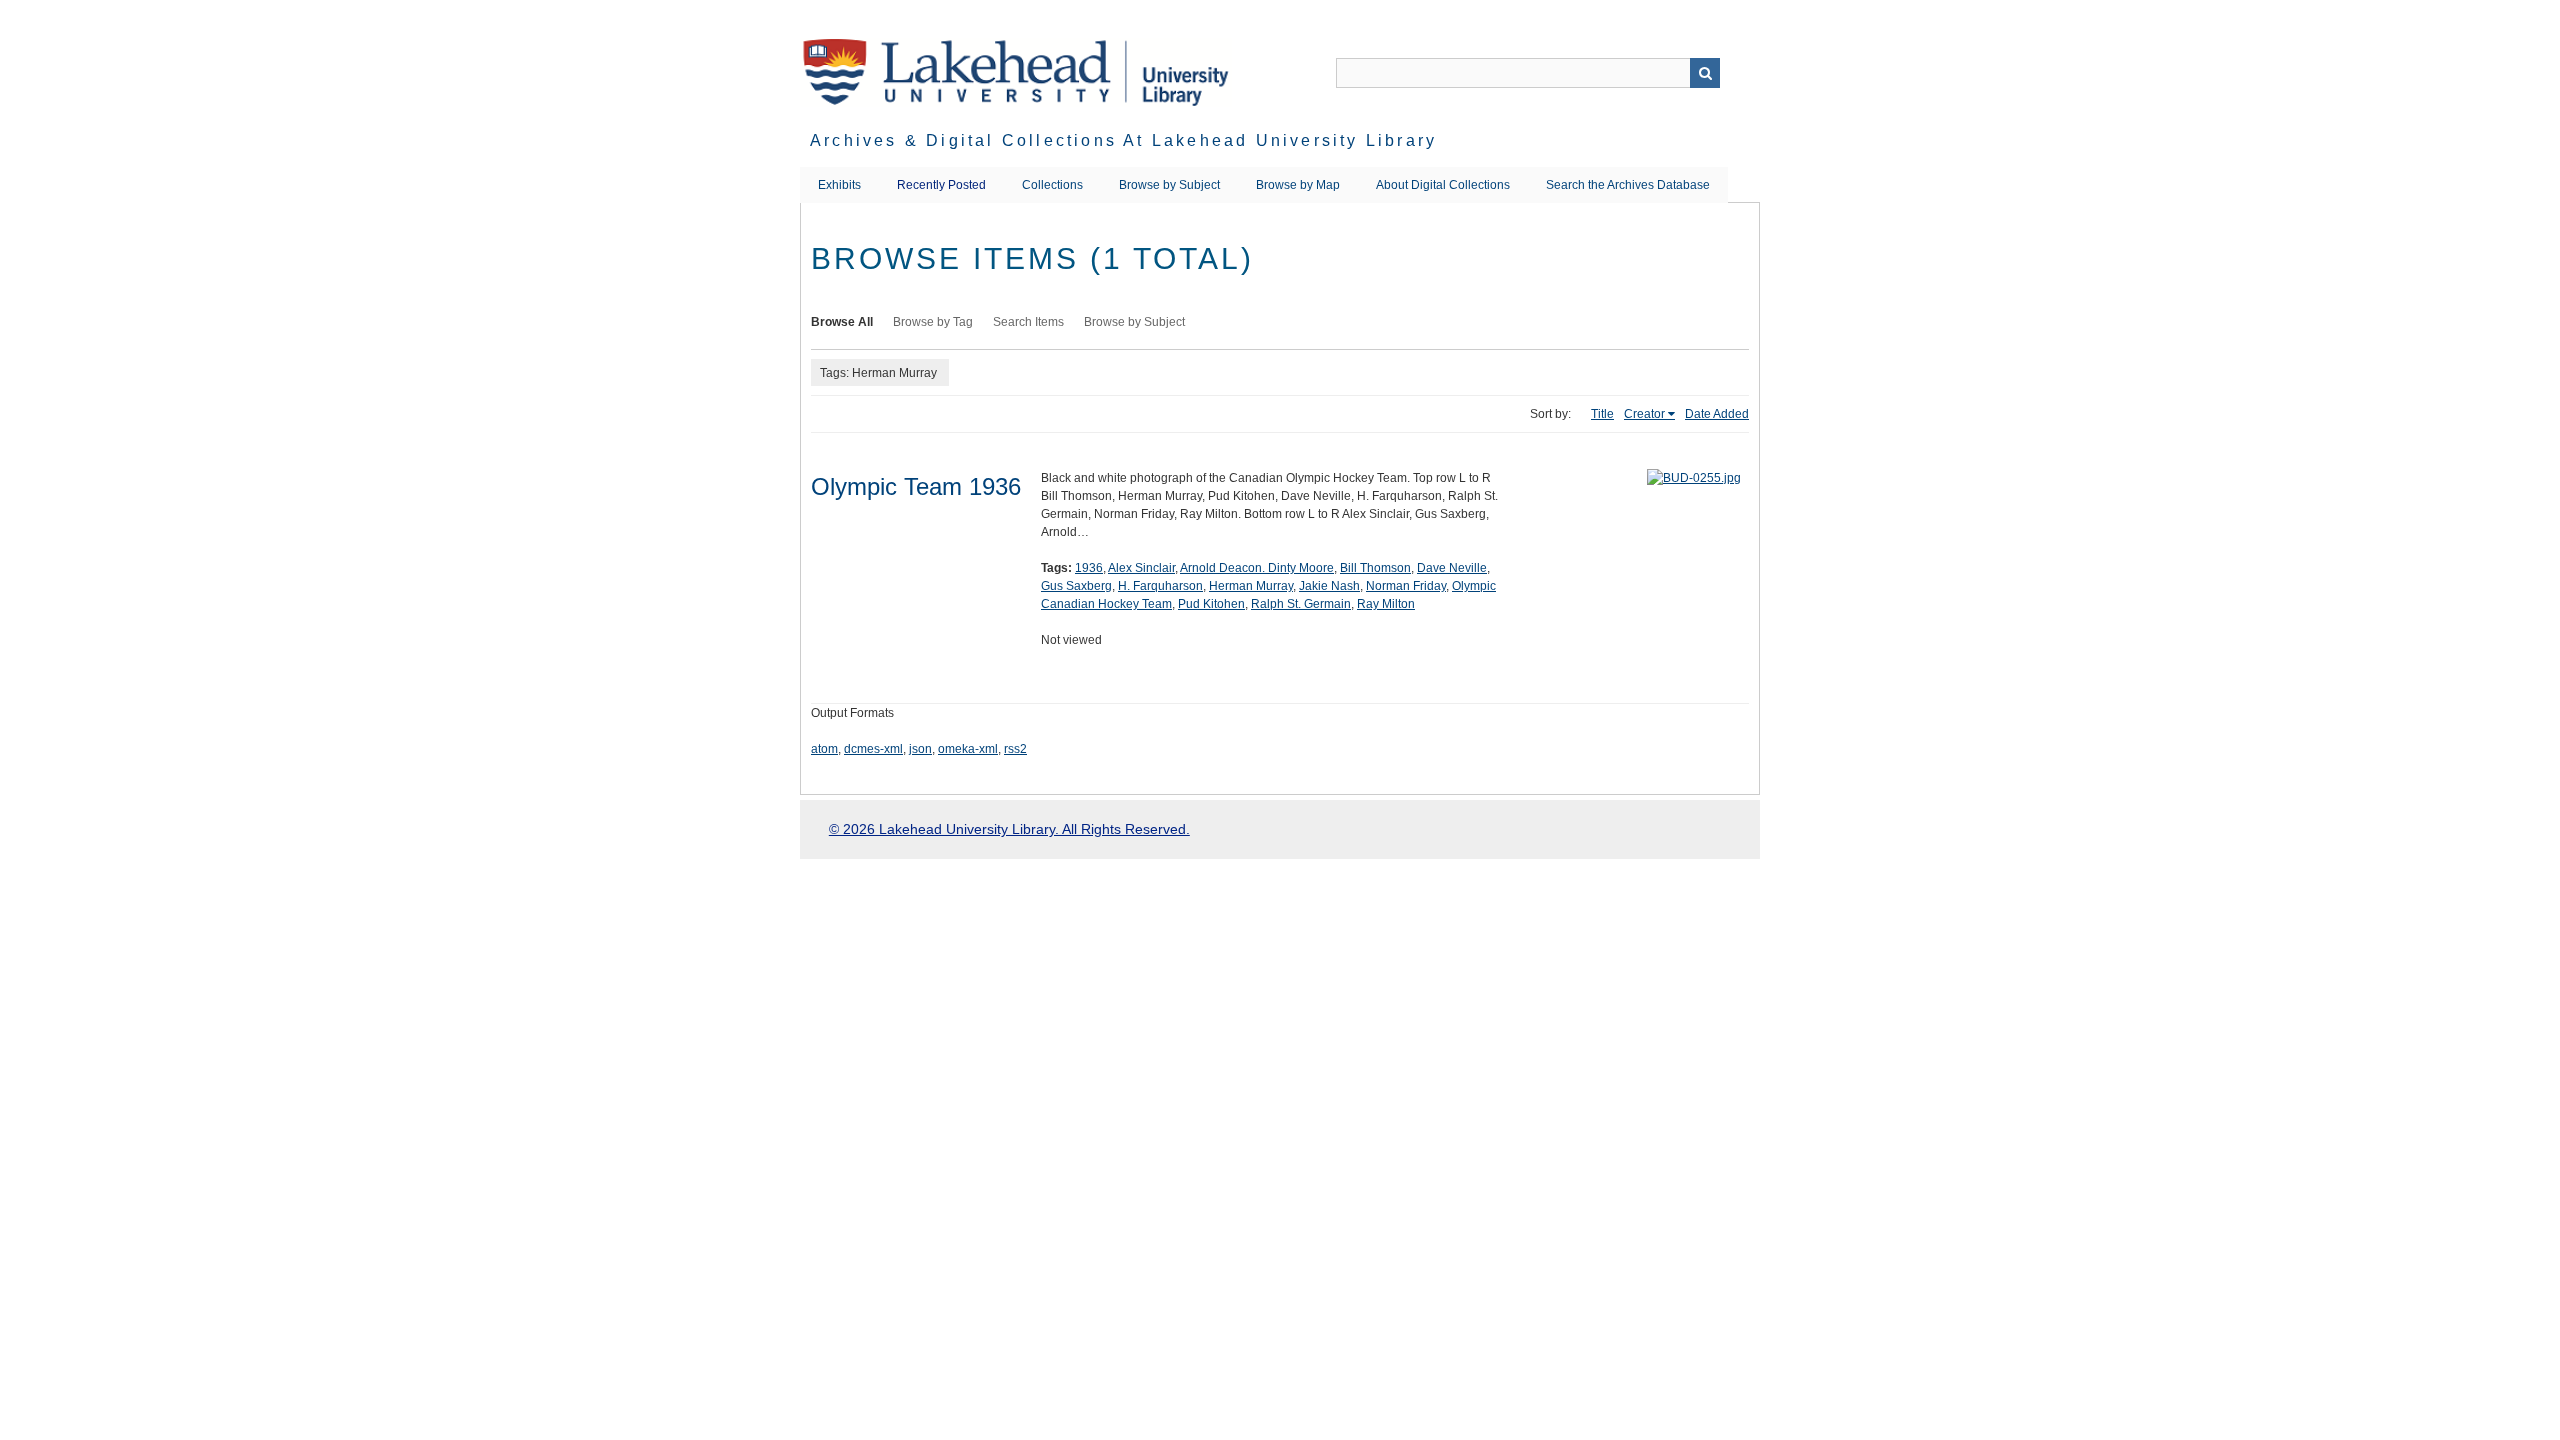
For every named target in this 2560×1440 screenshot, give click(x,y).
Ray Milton (1386, 604)
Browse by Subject (1169, 185)
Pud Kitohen (1211, 604)
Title (1602, 414)
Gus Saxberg (1076, 586)
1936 (1089, 568)
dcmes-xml (873, 749)
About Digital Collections (1443, 185)
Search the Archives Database (1628, 185)
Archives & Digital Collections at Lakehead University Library (1123, 140)
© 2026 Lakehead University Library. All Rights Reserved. (1009, 829)
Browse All (842, 322)
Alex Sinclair (1141, 568)
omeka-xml (968, 749)
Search (1705, 73)
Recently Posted (941, 185)
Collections (1052, 185)
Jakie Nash (1329, 586)
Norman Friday (1406, 586)
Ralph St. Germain (1301, 604)
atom (824, 749)
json (920, 749)
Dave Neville (1452, 568)
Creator (1644, 414)
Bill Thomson (1375, 568)
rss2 (1015, 749)
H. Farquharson (1160, 586)
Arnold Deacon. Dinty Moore (1257, 568)
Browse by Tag (933, 322)
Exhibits (839, 185)
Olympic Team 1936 (916, 486)
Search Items (1028, 322)
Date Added (1717, 414)
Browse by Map (1298, 185)
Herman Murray (1251, 586)
